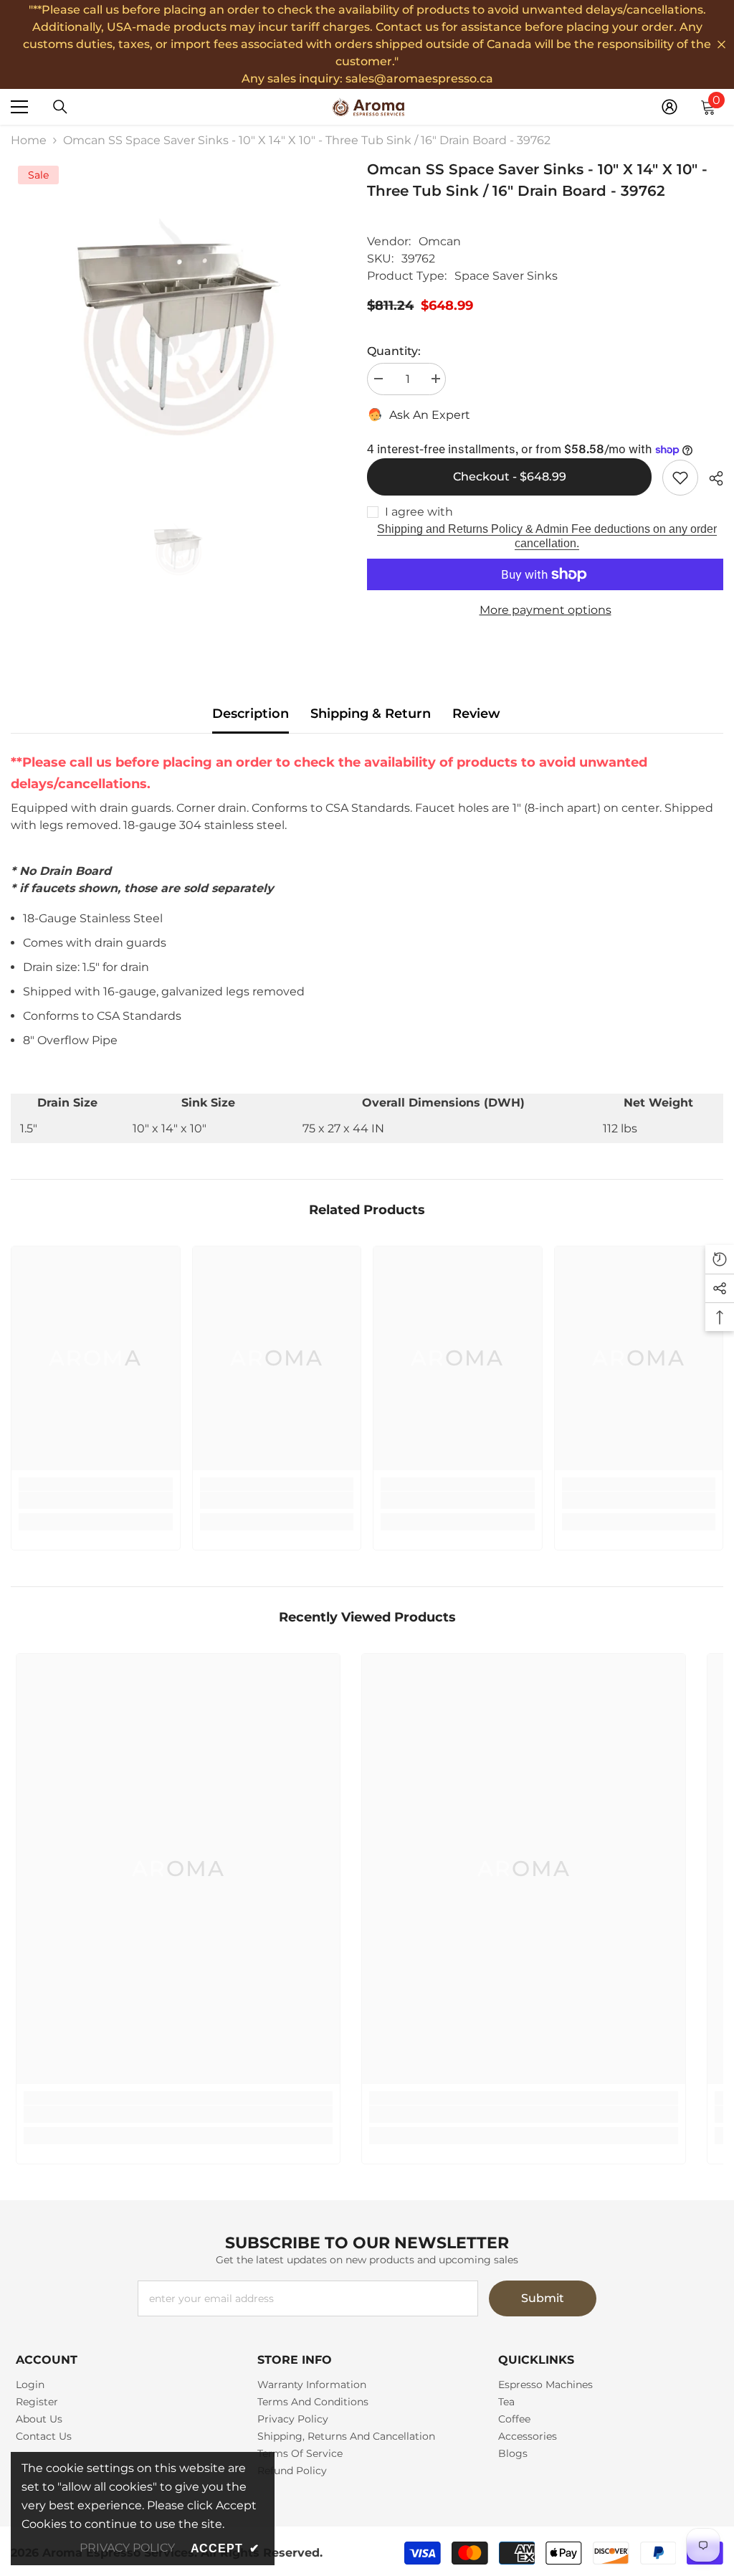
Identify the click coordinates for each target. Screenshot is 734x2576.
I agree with (419, 512)
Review (476, 714)
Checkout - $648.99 (510, 477)
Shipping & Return (371, 714)
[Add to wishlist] (680, 478)
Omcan (440, 241)
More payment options (545, 610)
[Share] (711, 478)
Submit (543, 2298)
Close (721, 45)
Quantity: (394, 351)
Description (251, 714)
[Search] (60, 107)
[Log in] (669, 107)
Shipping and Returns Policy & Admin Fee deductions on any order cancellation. (547, 536)
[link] (96, 1500)
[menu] (19, 107)
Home (29, 140)
